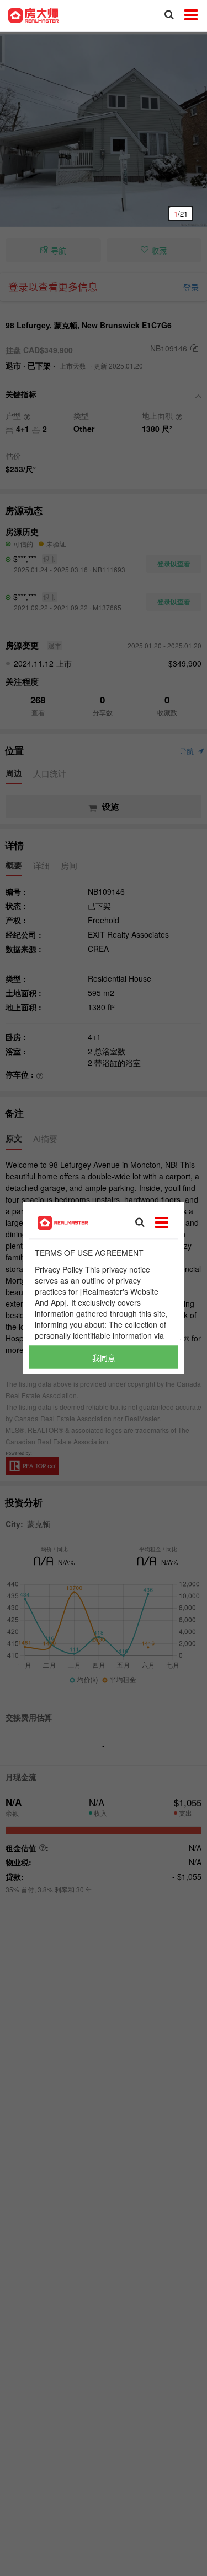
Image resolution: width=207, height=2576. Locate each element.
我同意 (104, 1357)
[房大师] (33, 14)
